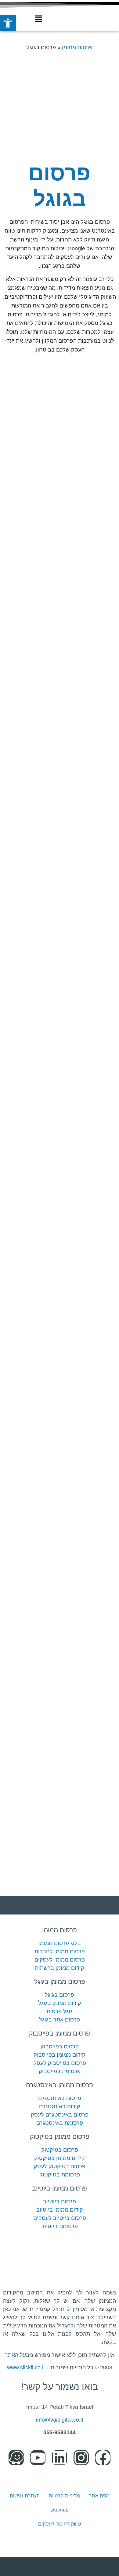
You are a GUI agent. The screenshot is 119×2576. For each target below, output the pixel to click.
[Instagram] (81, 2458)
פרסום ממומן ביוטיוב (60, 2188)
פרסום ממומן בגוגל (60, 1982)
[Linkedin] (60, 2458)
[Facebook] (103, 2458)
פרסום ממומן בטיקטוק (60, 2137)
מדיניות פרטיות (64, 2496)
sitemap (60, 2510)
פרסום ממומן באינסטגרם (60, 2085)
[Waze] (16, 2458)
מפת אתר (99, 2496)
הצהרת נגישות (25, 2496)
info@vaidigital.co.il (60, 2420)
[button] (39, 19)
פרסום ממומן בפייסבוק (60, 2033)
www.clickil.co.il (26, 2368)
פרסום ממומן (77, 47)
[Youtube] (38, 2458)
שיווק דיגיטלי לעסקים (60, 2524)
